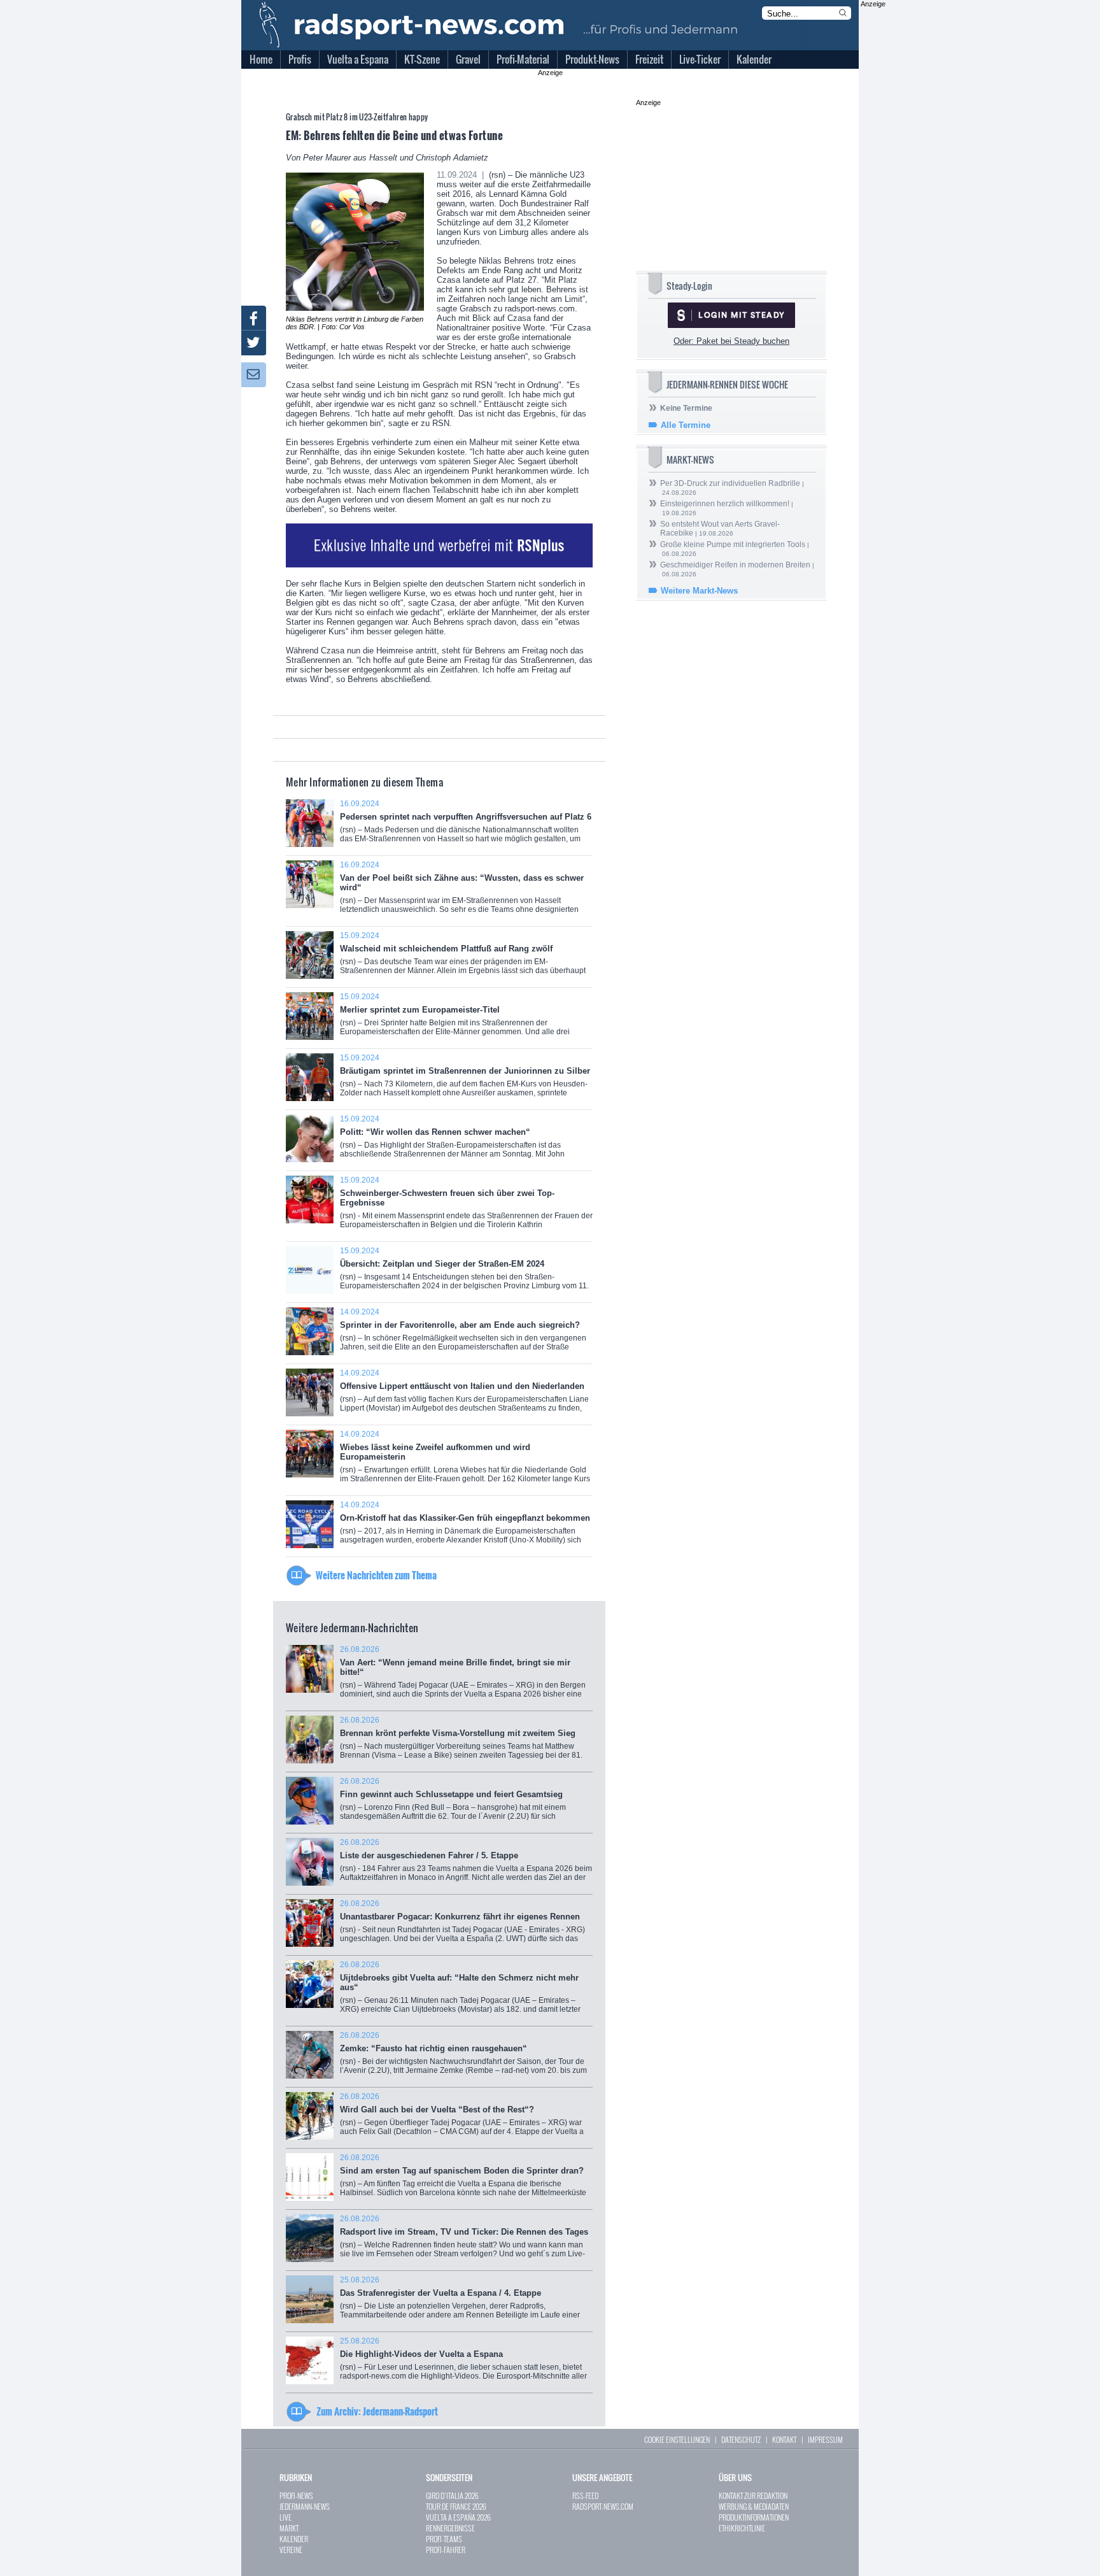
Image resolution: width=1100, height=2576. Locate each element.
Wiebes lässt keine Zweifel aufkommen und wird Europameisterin (465, 1461)
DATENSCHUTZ (741, 2439)
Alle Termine (686, 425)
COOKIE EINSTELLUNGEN (677, 2439)
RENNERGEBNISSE (450, 2528)
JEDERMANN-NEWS (305, 2506)
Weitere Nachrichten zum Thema (376, 1575)
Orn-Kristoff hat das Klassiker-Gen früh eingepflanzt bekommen (465, 1527)
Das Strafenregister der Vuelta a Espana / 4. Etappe (466, 2302)
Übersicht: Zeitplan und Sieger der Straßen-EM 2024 (464, 1275)
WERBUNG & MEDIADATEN (754, 2506)
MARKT (289, 2528)
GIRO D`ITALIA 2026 (452, 2495)
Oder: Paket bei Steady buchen (731, 341)
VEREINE (291, 2550)
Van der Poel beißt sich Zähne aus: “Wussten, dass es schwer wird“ (466, 892)
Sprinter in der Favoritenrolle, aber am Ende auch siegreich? (463, 1334)
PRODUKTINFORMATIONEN (754, 2517)
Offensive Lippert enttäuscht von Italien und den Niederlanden (464, 1395)
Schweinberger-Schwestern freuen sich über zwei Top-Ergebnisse (466, 1209)
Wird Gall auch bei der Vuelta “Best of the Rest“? (462, 2118)
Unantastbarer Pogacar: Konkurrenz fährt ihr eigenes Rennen (462, 1925)
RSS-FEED (585, 2495)
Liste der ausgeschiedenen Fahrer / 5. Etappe (466, 1864)
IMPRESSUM (825, 2439)
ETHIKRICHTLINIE (742, 2528)
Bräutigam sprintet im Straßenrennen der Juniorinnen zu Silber (465, 1080)
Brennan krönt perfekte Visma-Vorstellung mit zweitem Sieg (461, 1742)
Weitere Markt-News (699, 591)
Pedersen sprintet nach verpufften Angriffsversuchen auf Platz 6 (466, 826)
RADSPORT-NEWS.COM (603, 2506)
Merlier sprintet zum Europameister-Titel (455, 1019)
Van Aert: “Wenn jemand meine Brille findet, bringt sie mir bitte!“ (463, 1676)
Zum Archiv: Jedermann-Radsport (377, 2411)
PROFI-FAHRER (446, 2550)
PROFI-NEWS (296, 2495)
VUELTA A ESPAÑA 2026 (458, 2517)
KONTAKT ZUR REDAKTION (753, 2495)
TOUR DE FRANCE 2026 (456, 2506)
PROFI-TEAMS (444, 2539)
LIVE (286, 2517)
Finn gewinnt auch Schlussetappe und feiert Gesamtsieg (453, 1803)
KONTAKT (784, 2439)
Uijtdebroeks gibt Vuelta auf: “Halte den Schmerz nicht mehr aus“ (460, 1991)
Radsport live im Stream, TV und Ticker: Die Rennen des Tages (464, 2241)
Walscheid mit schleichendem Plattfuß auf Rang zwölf (463, 957)
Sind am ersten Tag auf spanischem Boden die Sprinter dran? (463, 2180)
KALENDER (294, 2539)
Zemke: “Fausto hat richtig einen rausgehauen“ (463, 2057)
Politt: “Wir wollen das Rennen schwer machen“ (462, 1141)
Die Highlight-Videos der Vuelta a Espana (463, 2363)
